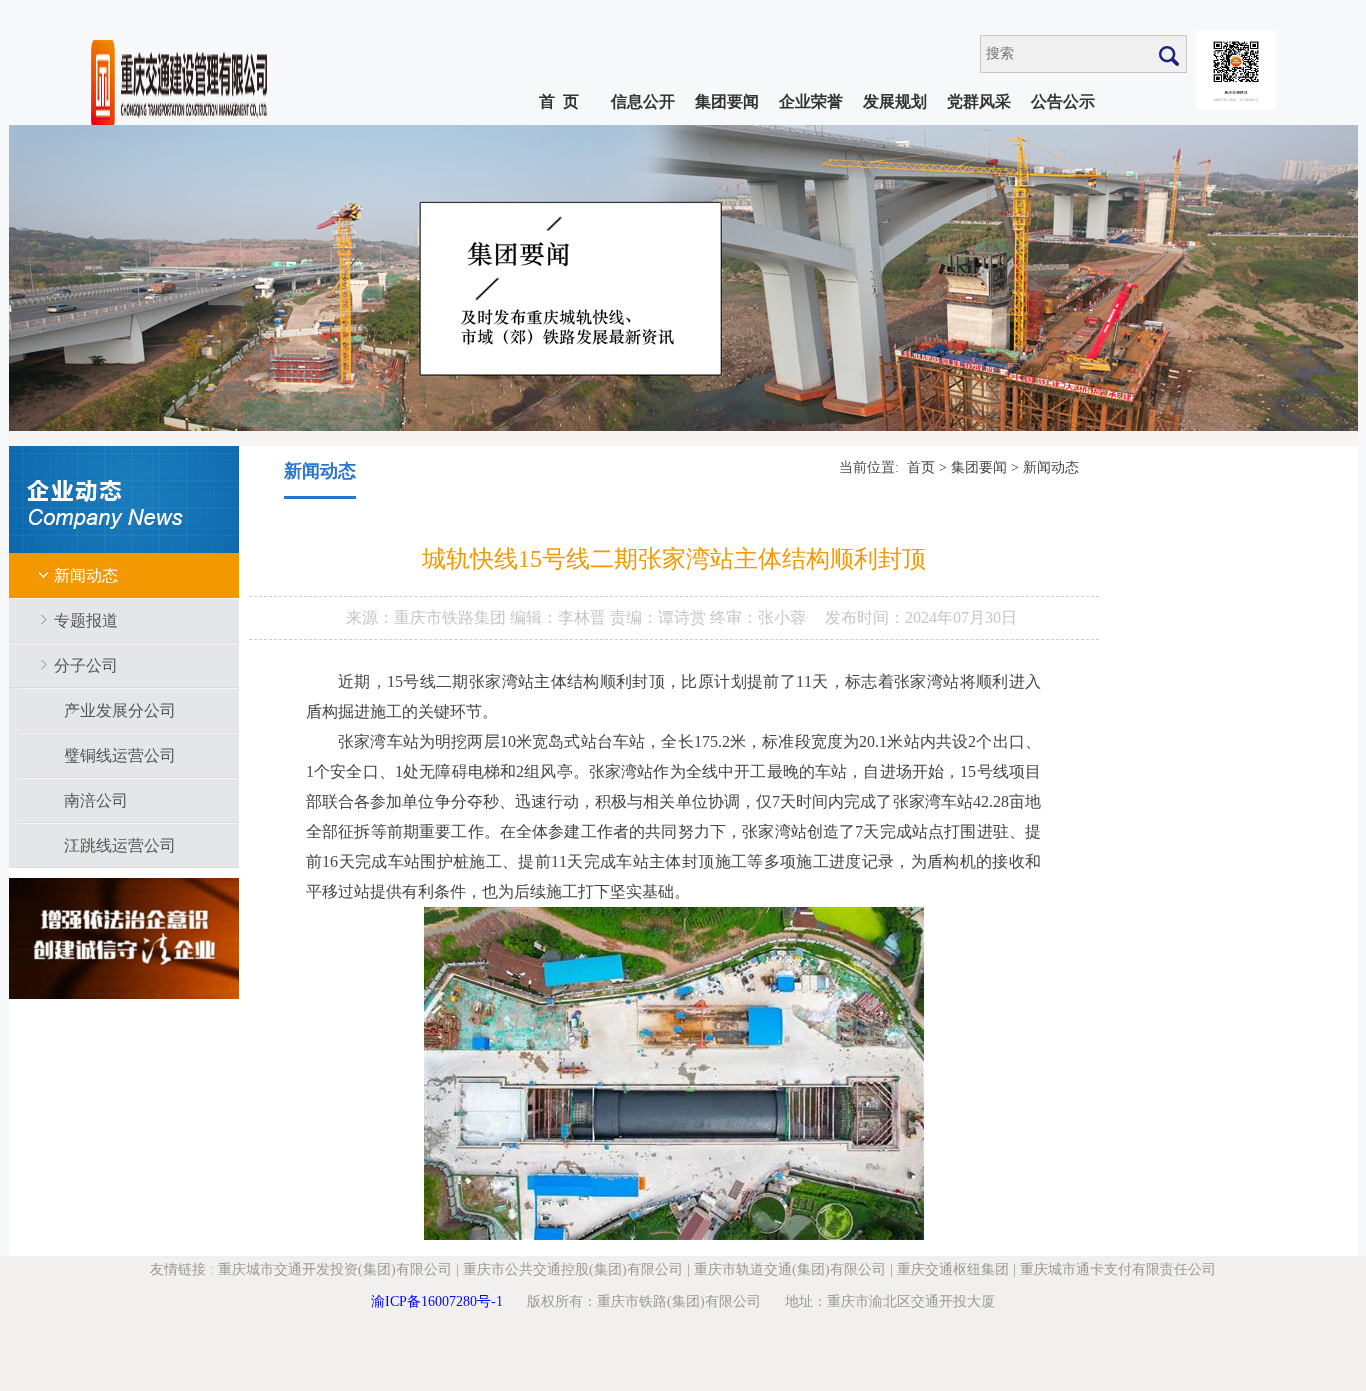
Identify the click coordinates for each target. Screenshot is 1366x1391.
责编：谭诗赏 (660, 617)
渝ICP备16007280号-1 (437, 1301)
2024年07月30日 (961, 617)
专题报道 (86, 620)
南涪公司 (96, 800)
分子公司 (86, 665)
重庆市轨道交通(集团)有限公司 (790, 1269)
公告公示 (1063, 101)
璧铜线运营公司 (120, 755)
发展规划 (895, 101)
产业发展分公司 (120, 710)
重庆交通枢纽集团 (953, 1269)
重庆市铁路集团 (452, 617)
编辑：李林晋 (560, 617)
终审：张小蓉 (758, 617)
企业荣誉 (811, 101)
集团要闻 (727, 101)
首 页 (559, 101)
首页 (921, 467)
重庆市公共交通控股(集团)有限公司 (573, 1269)
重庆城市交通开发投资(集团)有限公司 (335, 1269)
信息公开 (643, 101)
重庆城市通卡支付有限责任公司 (1118, 1269)
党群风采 (979, 101)
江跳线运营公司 (120, 845)
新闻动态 (86, 575)
